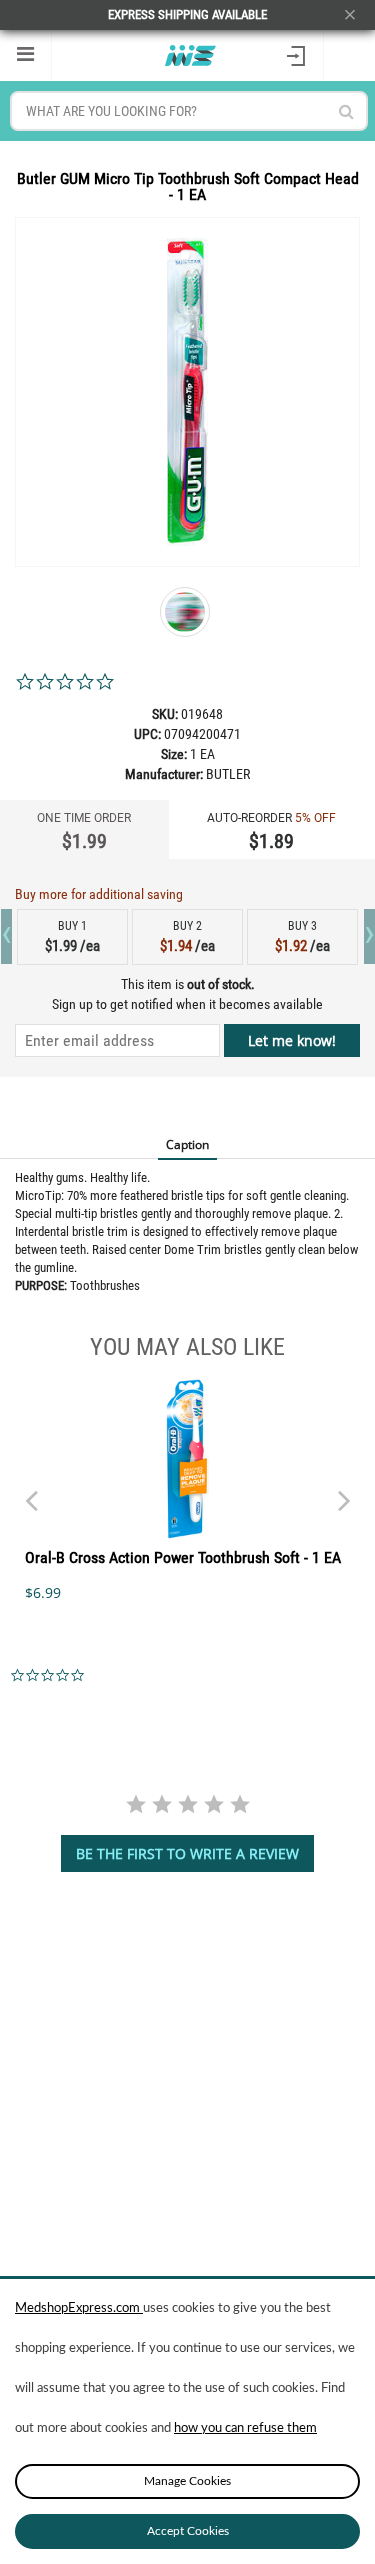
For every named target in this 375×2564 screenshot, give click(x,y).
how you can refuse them (245, 2428)
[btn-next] (31, 1491)
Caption (187, 1144)
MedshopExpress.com (79, 2308)
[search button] (346, 111)
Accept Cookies (188, 2531)
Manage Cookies (187, 2481)
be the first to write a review (187, 1853)
